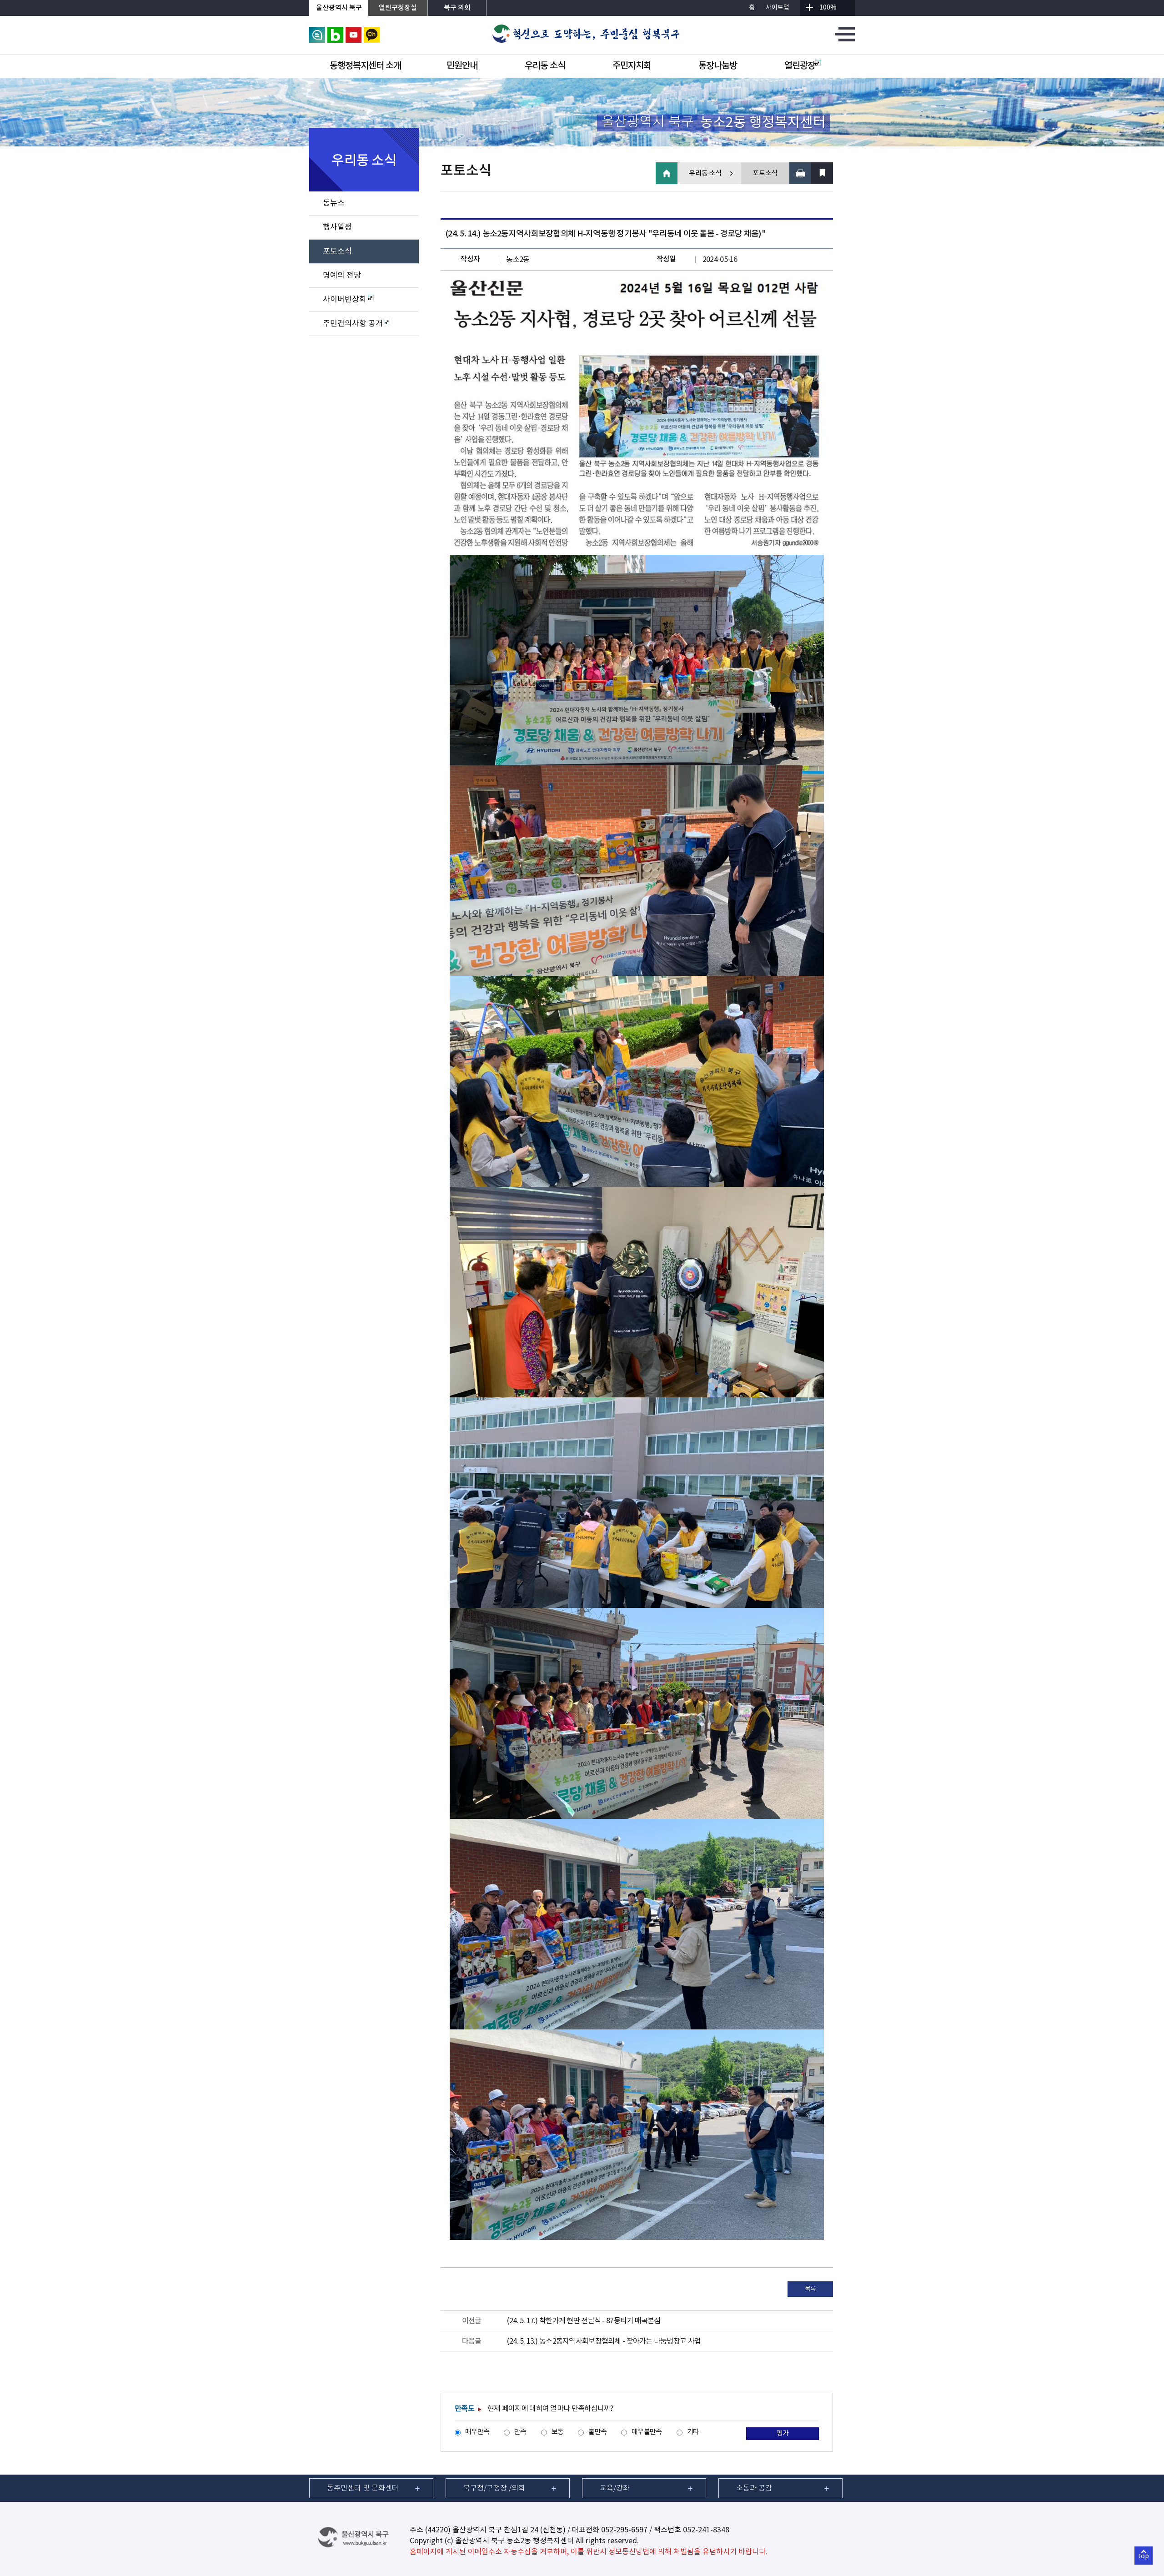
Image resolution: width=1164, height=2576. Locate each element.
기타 (693, 2432)
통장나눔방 (718, 66)
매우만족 (477, 2432)
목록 (810, 2289)
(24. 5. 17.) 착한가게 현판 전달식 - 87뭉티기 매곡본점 (584, 2321)
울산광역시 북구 (339, 8)
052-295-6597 (624, 2530)
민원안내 (462, 66)
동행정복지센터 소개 (365, 66)
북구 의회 (457, 8)
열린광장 (800, 66)
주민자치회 (632, 66)
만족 (520, 2432)
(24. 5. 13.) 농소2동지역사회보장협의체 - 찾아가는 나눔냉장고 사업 (604, 2341)
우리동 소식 (545, 66)
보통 (558, 2432)
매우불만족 (647, 2432)
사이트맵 (778, 8)
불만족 (597, 2432)
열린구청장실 (398, 8)
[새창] (317, 31)
